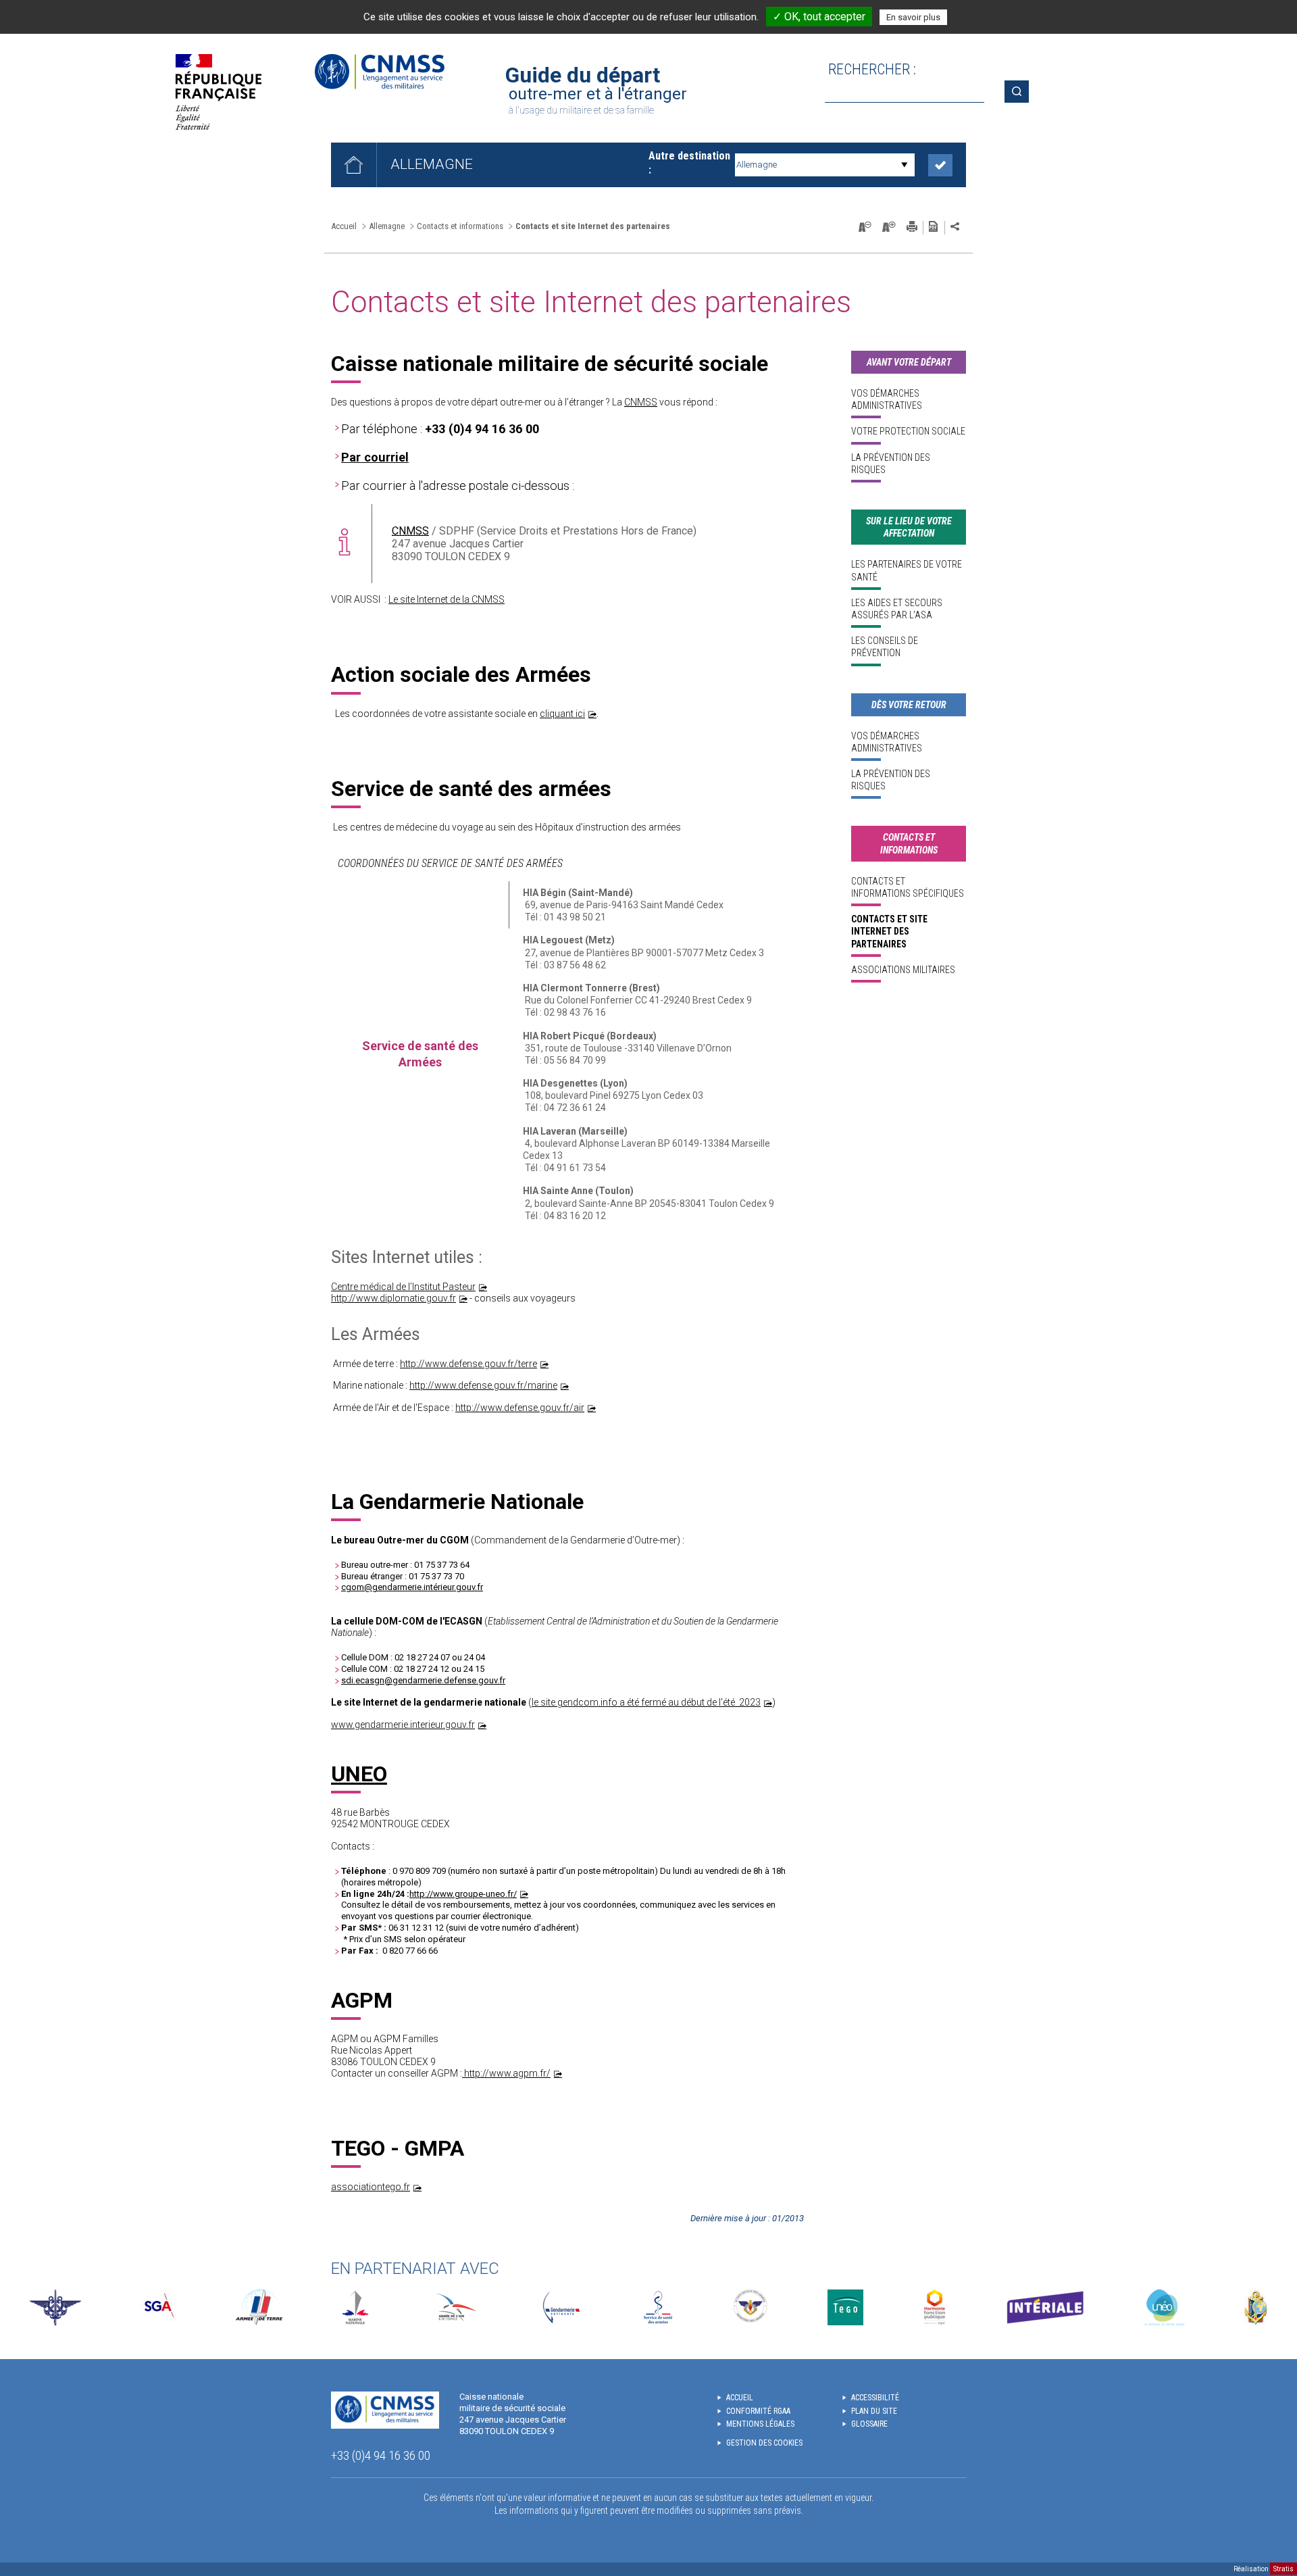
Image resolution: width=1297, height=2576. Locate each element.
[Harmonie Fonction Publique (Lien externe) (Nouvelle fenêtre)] (935, 2307)
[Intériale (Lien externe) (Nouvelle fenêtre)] (1045, 2307)
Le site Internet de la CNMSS (447, 599)
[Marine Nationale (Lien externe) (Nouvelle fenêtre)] (355, 2307)
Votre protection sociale (908, 431)
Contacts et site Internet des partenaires (889, 931)
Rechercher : (872, 69)
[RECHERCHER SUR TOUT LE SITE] (1021, 92)
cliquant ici (562, 714)
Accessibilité (875, 2398)
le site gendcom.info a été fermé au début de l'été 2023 (646, 1702)
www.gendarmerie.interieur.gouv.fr (403, 1725)
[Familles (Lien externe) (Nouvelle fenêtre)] (751, 2307)
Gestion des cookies (764, 2443)
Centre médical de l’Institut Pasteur (403, 1287)
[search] (905, 92)
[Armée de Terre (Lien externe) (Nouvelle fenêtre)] (259, 2307)
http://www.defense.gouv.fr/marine (483, 1385)
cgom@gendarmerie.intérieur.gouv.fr (412, 1587)
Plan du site (874, 2411)
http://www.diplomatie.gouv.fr (393, 1298)
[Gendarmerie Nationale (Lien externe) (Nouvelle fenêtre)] (561, 2307)
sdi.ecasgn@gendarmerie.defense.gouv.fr (423, 1680)
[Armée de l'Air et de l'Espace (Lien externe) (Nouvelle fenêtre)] (455, 2307)
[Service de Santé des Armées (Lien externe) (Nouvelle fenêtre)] (658, 2307)
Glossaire (869, 2424)
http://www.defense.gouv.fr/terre (468, 1364)
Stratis (1283, 2569)
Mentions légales (760, 2424)
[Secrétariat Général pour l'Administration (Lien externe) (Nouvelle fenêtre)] (158, 2307)
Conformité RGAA (758, 2411)
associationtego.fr (371, 2187)
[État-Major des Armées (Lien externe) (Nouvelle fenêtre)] (55, 2307)
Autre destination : (689, 163)
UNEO (359, 1774)
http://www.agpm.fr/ (506, 2073)
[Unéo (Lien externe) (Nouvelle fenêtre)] (1164, 2307)
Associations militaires (903, 970)
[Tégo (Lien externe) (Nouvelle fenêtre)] (845, 2307)
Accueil (344, 226)
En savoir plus (913, 17)
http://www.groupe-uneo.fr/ (463, 1894)
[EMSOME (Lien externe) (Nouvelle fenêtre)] (1255, 2307)
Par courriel (375, 457)
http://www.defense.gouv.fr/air (520, 1408)
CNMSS (641, 402)
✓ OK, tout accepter (819, 17)
